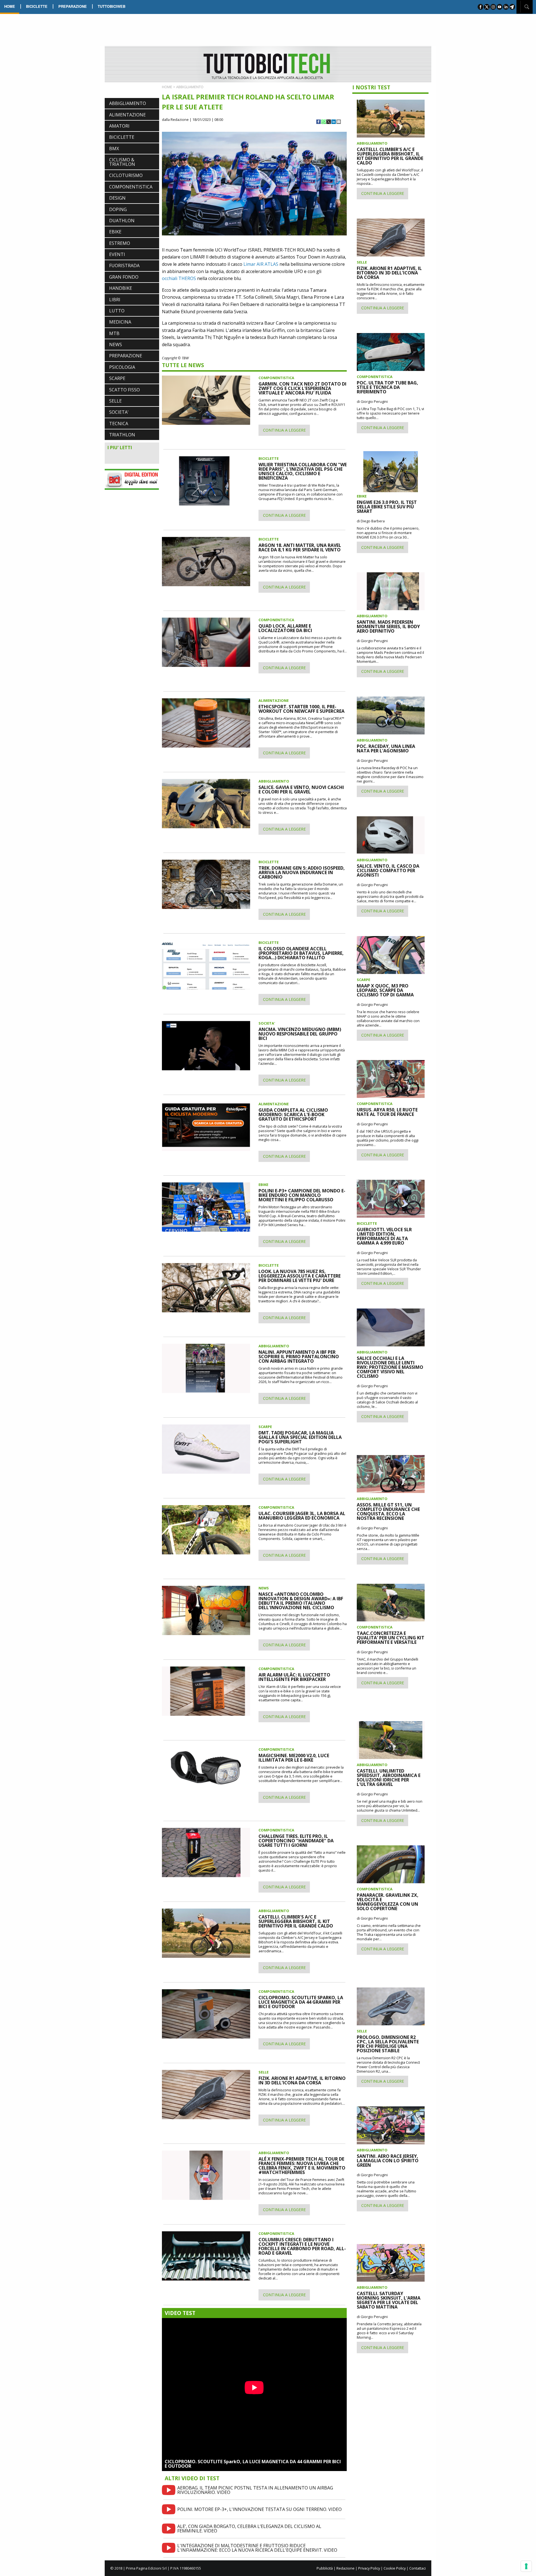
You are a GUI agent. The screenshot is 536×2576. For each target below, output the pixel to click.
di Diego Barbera (371, 521)
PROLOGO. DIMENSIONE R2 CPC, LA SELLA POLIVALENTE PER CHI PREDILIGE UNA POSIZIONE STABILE (388, 2044)
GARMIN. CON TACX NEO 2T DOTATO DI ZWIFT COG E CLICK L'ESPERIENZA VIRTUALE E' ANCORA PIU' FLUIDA (302, 388)
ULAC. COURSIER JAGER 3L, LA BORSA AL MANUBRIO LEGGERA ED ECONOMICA (302, 1516)
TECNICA (119, 424)
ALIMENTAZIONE (127, 115)
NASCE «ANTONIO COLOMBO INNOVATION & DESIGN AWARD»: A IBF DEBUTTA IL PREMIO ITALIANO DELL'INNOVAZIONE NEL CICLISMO (301, 1601)
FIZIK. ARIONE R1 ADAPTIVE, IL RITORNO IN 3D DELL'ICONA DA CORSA (302, 2080)
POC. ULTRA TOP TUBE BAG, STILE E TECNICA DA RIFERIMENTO (387, 387)
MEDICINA (120, 322)
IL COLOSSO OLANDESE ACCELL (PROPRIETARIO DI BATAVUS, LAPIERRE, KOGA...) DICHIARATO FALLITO (301, 953)
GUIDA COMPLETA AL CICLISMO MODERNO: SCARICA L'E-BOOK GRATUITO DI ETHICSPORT (293, 1114)
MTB (114, 333)
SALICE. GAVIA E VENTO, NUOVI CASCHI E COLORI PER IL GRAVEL (301, 790)
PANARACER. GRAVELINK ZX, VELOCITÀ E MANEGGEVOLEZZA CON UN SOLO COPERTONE (388, 1902)
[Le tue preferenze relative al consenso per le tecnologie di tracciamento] (526, 2566)
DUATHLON (122, 221)
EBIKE (115, 232)
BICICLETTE (37, 6)
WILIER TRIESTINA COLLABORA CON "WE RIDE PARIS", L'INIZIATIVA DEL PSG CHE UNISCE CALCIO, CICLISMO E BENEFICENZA (303, 471)
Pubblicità (325, 2568)
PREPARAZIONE (73, 6)
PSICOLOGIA (122, 367)
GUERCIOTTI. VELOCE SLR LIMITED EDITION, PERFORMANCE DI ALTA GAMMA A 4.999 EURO (384, 1236)
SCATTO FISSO (125, 390)
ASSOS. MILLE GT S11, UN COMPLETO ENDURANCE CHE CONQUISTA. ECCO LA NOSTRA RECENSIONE (388, 1511)
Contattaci (417, 2568)
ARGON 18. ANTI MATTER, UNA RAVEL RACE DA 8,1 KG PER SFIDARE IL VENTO (300, 547)
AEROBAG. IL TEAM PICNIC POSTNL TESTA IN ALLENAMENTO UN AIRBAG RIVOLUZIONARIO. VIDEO (255, 2490)
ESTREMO (120, 243)
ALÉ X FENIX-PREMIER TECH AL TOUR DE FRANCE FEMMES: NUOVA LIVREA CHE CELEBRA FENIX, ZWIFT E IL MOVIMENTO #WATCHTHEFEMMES (302, 2166)
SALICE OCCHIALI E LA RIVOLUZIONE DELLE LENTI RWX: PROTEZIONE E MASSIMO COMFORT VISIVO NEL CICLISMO (390, 1367)
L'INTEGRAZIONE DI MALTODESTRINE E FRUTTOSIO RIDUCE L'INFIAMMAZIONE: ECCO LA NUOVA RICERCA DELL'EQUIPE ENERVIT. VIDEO (257, 2548)
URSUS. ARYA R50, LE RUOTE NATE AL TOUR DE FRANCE (387, 1112)
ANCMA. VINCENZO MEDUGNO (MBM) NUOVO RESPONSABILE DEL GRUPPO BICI (300, 1034)
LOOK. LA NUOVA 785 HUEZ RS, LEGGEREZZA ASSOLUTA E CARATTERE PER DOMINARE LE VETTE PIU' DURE (300, 1276)
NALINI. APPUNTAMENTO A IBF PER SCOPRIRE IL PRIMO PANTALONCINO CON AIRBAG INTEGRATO (299, 1357)
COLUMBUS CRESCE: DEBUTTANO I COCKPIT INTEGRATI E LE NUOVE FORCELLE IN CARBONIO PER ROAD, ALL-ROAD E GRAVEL (302, 2246)
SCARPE (117, 378)
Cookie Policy (395, 2568)
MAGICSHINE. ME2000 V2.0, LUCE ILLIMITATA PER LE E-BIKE (294, 1758)
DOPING (118, 209)
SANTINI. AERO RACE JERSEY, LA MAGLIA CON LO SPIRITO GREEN (388, 2161)
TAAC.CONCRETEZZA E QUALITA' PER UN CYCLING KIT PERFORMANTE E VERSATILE (391, 1638)
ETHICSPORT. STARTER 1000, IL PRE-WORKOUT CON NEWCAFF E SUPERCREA (301, 709)
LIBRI (115, 300)
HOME (10, 6)
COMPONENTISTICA (131, 187)
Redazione (345, 2568)
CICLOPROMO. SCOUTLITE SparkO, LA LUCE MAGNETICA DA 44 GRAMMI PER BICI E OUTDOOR (253, 2464)
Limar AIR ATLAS (261, 264)
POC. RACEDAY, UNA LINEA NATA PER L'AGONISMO (386, 748)
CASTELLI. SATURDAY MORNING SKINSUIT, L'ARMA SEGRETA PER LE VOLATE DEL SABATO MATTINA (389, 2300)
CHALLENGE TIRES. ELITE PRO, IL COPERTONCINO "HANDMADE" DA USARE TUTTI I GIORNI (296, 1841)
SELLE (115, 401)
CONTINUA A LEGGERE (284, 430)
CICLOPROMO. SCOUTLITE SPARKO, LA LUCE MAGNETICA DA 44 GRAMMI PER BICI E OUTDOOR (301, 2002)
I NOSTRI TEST (371, 87)
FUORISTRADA (124, 266)
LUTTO (117, 311)
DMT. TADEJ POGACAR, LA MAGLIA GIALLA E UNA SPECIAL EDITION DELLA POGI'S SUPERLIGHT (300, 1437)
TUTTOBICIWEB (112, 6)
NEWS (116, 345)
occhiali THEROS (179, 278)
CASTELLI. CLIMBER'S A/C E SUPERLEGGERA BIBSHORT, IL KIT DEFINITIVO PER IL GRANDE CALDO (296, 1921)
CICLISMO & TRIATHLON (122, 162)
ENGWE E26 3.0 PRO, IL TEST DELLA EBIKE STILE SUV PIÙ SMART (387, 507)
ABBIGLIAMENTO (128, 103)
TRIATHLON (122, 435)
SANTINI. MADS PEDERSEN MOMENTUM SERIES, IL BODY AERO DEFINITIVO (388, 626)
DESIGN (117, 198)
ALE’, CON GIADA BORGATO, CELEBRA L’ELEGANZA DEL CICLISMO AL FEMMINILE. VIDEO (249, 2529)
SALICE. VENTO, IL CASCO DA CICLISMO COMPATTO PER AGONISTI (388, 870)
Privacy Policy (369, 2568)
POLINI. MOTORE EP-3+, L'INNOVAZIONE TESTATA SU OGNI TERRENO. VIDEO (259, 2509)
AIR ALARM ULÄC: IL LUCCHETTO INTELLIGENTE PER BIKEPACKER (294, 1677)
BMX (114, 149)
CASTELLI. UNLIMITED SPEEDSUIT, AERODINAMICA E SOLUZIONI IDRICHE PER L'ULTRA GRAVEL (389, 1778)
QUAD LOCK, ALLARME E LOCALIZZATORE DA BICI (285, 628)
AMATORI (119, 126)
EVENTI (117, 254)
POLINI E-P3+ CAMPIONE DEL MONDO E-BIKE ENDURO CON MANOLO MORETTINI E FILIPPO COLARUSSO (302, 1195)
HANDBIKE (121, 288)
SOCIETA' (119, 412)
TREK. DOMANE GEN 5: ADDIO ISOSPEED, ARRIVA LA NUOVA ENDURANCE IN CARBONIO (302, 872)
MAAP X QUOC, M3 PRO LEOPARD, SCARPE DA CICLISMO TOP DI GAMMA (385, 990)
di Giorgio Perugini (372, 401)
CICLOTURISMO (126, 175)
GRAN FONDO (124, 277)
